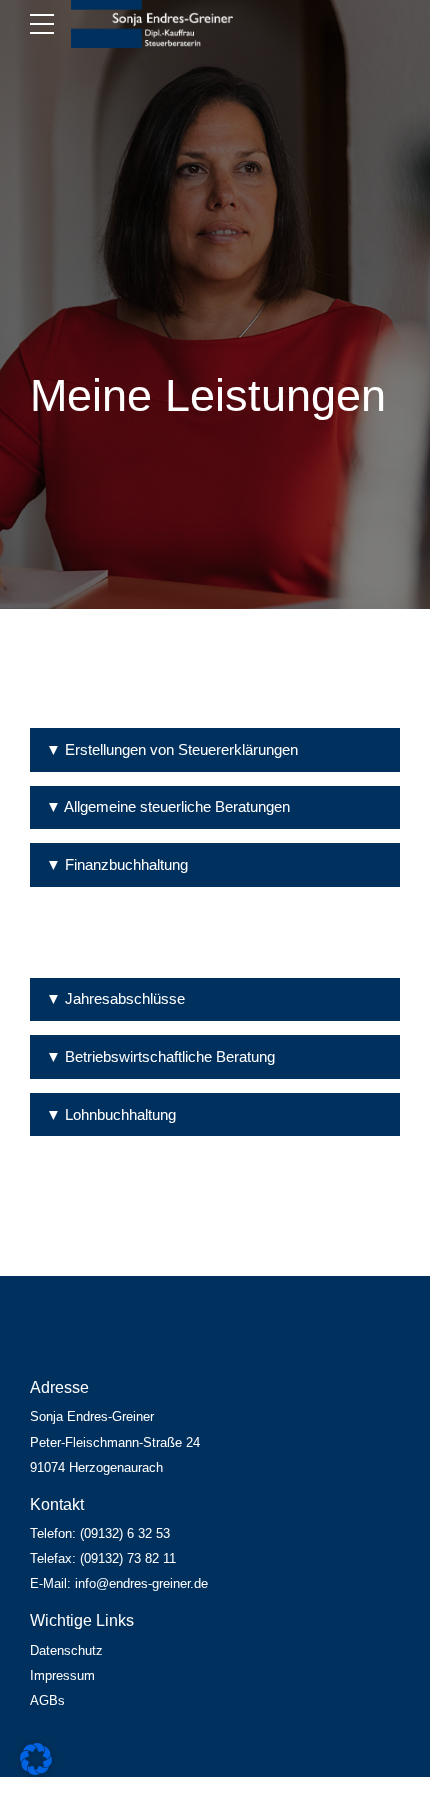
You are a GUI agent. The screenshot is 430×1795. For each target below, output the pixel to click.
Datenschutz (66, 1651)
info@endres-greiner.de (141, 1584)
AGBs (47, 1701)
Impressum (62, 1676)
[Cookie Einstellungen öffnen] (36, 1770)
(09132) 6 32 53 (125, 1534)
